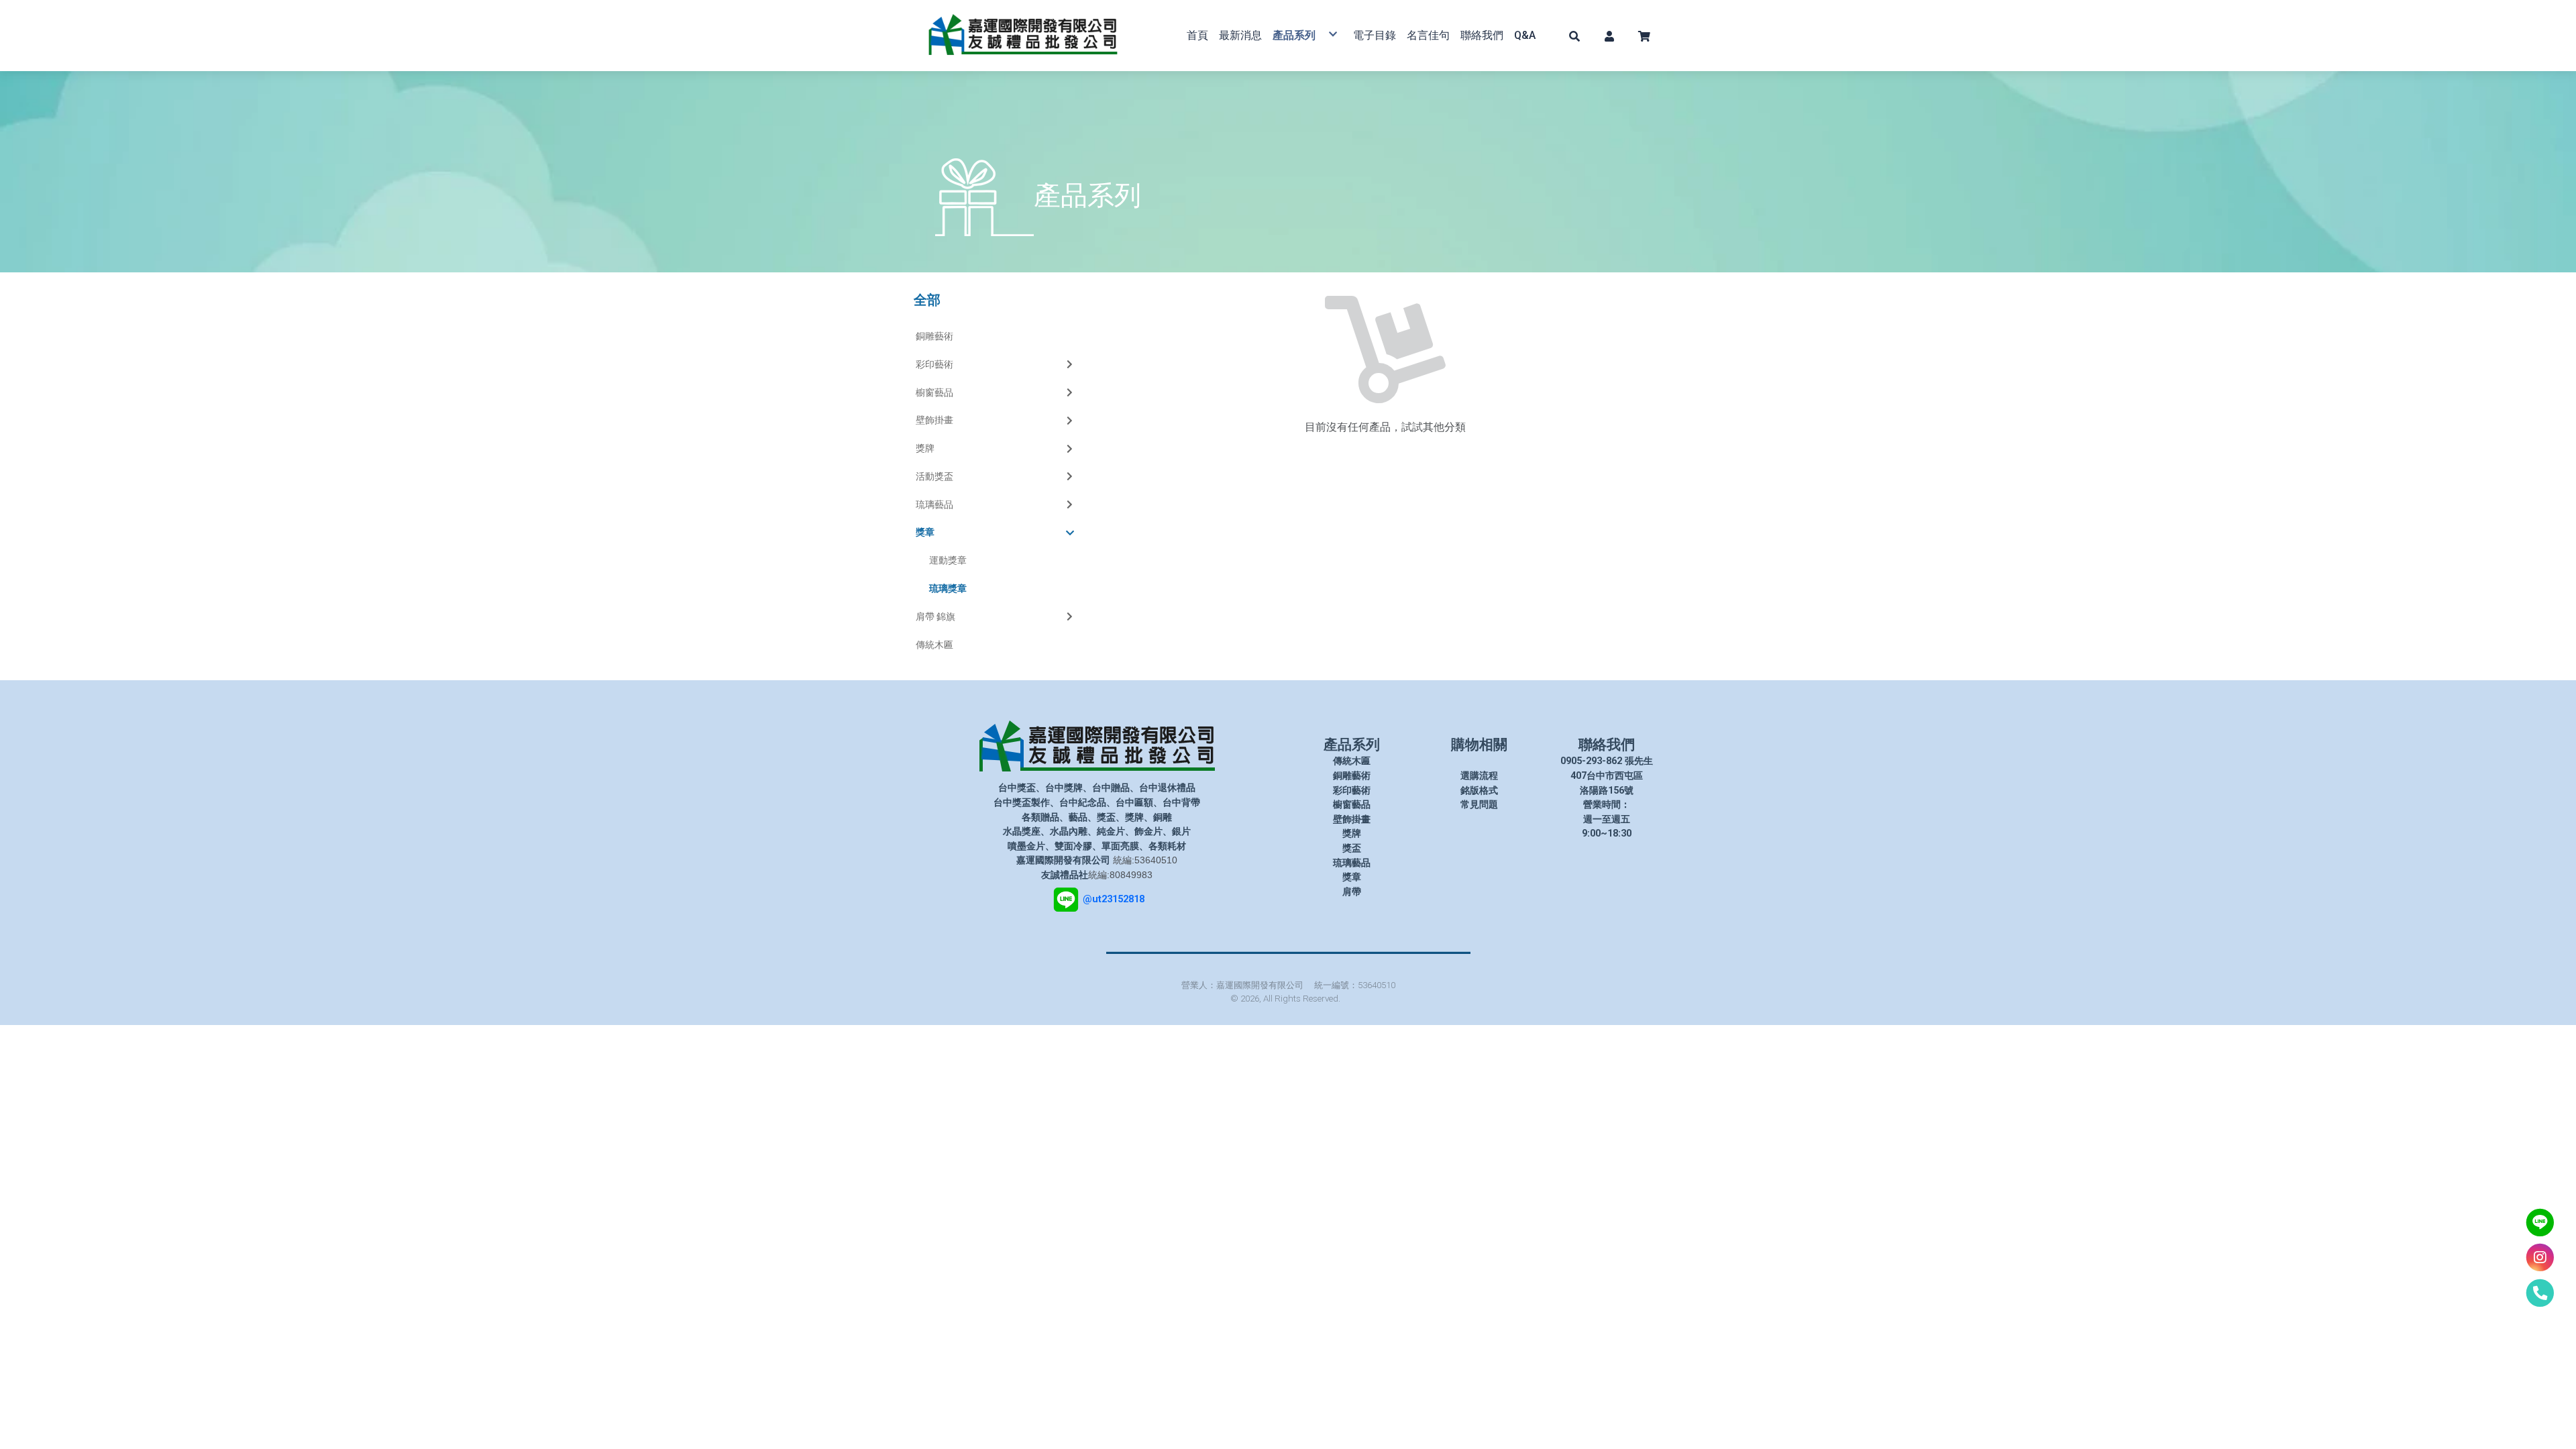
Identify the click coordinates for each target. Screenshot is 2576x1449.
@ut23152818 (1114, 899)
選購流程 (1479, 776)
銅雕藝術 (934, 336)
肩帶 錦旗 (935, 616)
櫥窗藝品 (934, 392)
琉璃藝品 (934, 504)
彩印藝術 (934, 364)
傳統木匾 (934, 645)
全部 (927, 300)
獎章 (925, 532)
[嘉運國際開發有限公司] (1023, 36)
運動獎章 (948, 560)
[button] (1574, 36)
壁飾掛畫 (934, 420)
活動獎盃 (934, 476)
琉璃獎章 (948, 588)
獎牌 (925, 448)
